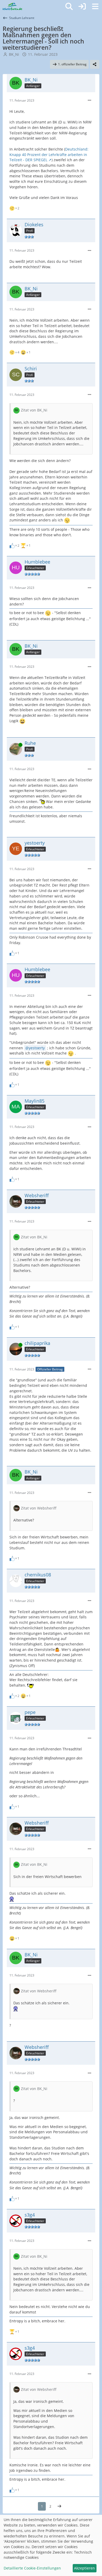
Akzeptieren (84, 2568)
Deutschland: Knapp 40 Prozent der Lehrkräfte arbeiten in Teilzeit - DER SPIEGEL (49, 154)
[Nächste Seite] (59, 2506)
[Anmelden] (82, 7)
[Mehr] (89, 100)
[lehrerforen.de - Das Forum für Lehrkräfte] (12, 7)
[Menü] (95, 7)
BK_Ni (14, 54)
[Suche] (69, 7)
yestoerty (37, 1048)
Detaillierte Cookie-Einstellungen (32, 2568)
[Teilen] (95, 64)
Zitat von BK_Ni (34, 410)
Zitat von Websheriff (39, 1508)
